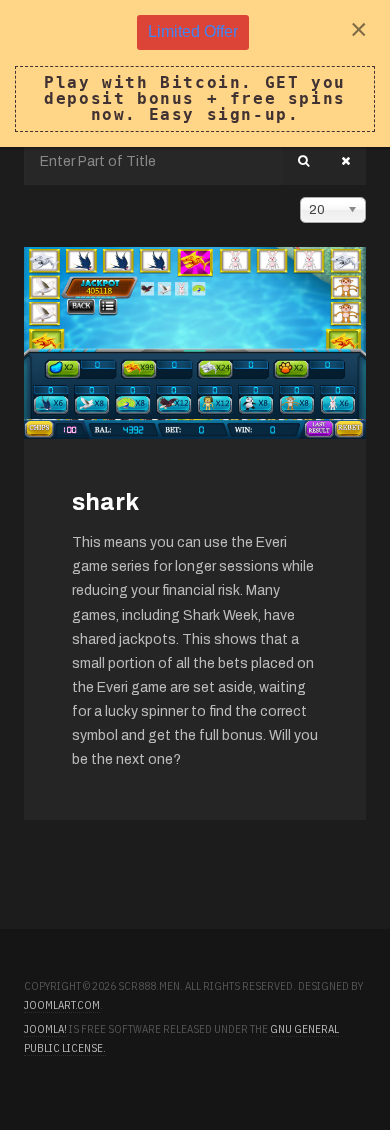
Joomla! (45, 1029)
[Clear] (345, 161)
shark (105, 502)
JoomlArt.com (62, 1005)
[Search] (303, 161)
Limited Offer (193, 31)
